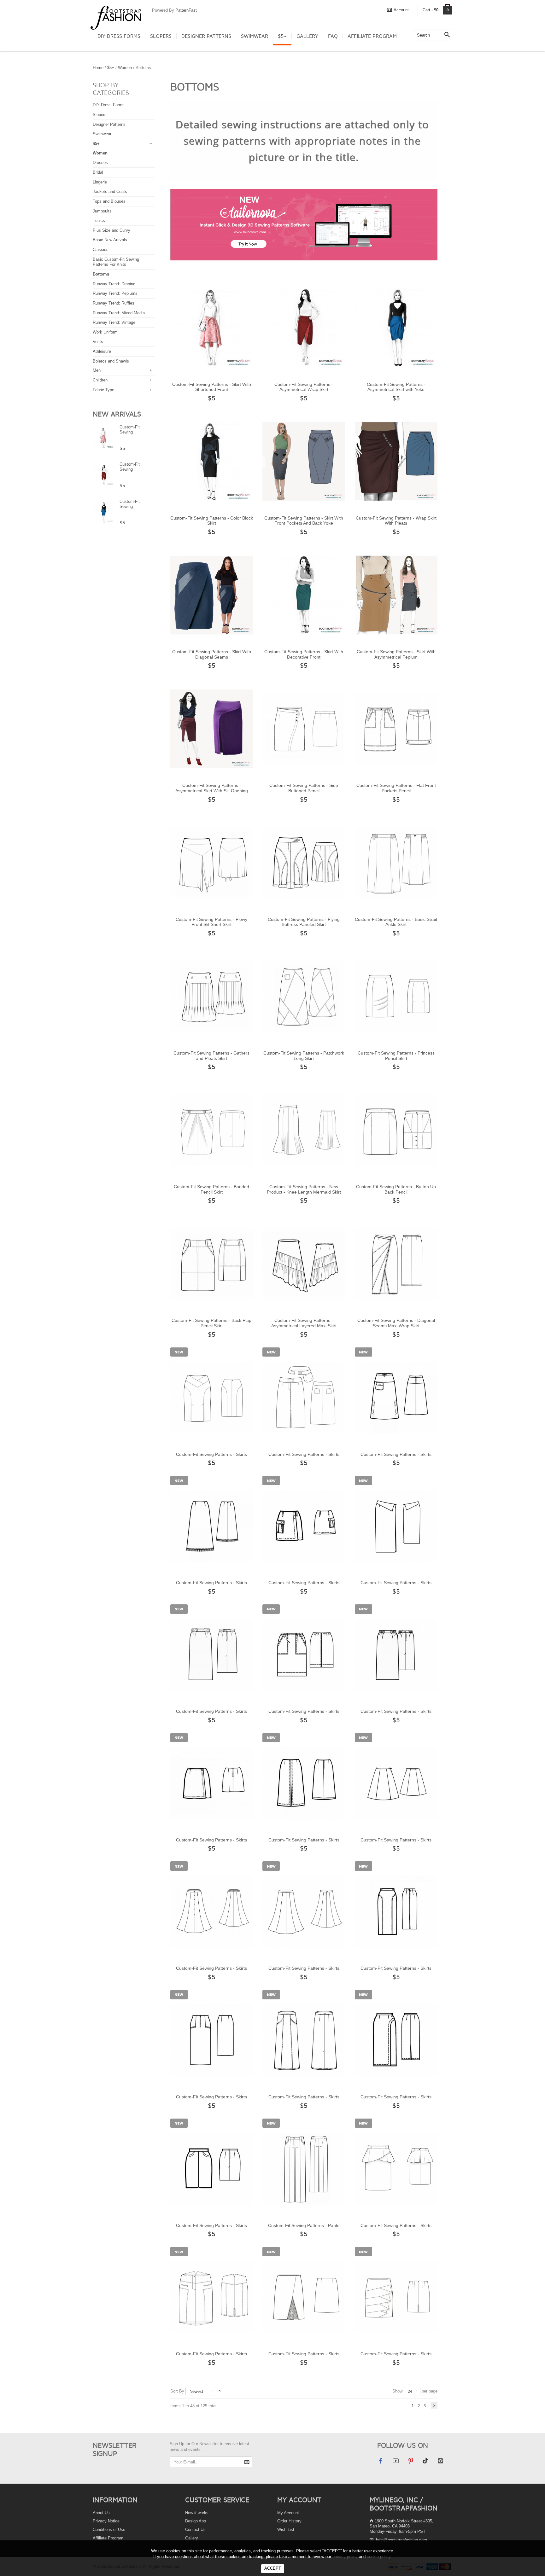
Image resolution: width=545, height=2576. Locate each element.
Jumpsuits (102, 211)
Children (100, 380)
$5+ (282, 36)
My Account (288, 2513)
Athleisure (102, 351)
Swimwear (255, 36)
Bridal (98, 172)
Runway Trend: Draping (114, 284)
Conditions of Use (109, 2529)
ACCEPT (273, 2568)
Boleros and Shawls (111, 361)
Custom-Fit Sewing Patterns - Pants (304, 2225)
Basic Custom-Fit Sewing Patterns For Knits (116, 262)
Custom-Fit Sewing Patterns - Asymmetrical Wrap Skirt (304, 387)
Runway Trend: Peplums (115, 293)
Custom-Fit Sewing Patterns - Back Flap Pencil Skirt (211, 1323)
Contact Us (195, 2529)
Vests (98, 342)
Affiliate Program (372, 36)
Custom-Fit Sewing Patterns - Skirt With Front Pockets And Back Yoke (304, 521)
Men (97, 370)
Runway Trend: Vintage (114, 322)
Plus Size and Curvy (111, 230)
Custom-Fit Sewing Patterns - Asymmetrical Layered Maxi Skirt (304, 1323)
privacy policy (345, 2557)
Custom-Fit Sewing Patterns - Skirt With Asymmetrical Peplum (396, 654)
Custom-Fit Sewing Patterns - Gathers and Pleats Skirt (211, 1056)
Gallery (307, 36)
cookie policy (379, 2557)
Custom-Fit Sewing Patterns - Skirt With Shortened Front (212, 387)
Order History (289, 2521)
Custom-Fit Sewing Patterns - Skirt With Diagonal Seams (212, 654)
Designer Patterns (206, 36)
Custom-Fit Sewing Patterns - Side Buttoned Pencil (304, 788)
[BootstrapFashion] (116, 17)
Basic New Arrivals (110, 240)
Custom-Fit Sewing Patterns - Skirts (211, 1454)
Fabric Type (103, 390)
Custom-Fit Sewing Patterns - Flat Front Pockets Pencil (396, 788)
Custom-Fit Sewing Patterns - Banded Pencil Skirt (211, 1189)
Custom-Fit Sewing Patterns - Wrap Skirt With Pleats (396, 521)
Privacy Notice (106, 2521)
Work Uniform (105, 332)
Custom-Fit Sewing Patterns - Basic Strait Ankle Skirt (396, 922)
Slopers (161, 36)
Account (401, 10)
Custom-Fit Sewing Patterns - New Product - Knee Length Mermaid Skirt (304, 1189)
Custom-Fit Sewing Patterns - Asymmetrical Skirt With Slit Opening (212, 788)
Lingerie (100, 182)
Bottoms (101, 274)
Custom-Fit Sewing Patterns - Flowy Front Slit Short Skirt (211, 922)
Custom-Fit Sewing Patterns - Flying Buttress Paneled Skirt (304, 922)
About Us (101, 2513)
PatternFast (186, 10)
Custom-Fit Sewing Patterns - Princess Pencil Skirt (396, 1056)
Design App (196, 2521)
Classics (101, 250)
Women (125, 68)
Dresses (100, 163)
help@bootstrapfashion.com (401, 2540)
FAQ (333, 36)
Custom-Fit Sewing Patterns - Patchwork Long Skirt (304, 1056)
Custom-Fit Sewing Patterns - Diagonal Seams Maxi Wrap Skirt (396, 1323)
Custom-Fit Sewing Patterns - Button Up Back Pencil (396, 1189)
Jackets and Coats (110, 192)
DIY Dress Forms (119, 36)
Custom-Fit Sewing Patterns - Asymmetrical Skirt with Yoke (396, 387)
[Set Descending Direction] (220, 2391)
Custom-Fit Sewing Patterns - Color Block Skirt (212, 521)
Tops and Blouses (109, 201)
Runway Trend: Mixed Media (119, 313)
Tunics (99, 221)
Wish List (286, 2529)
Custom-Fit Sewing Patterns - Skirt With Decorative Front (304, 654)
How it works (197, 2513)
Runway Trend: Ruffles (114, 303)
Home (98, 68)
